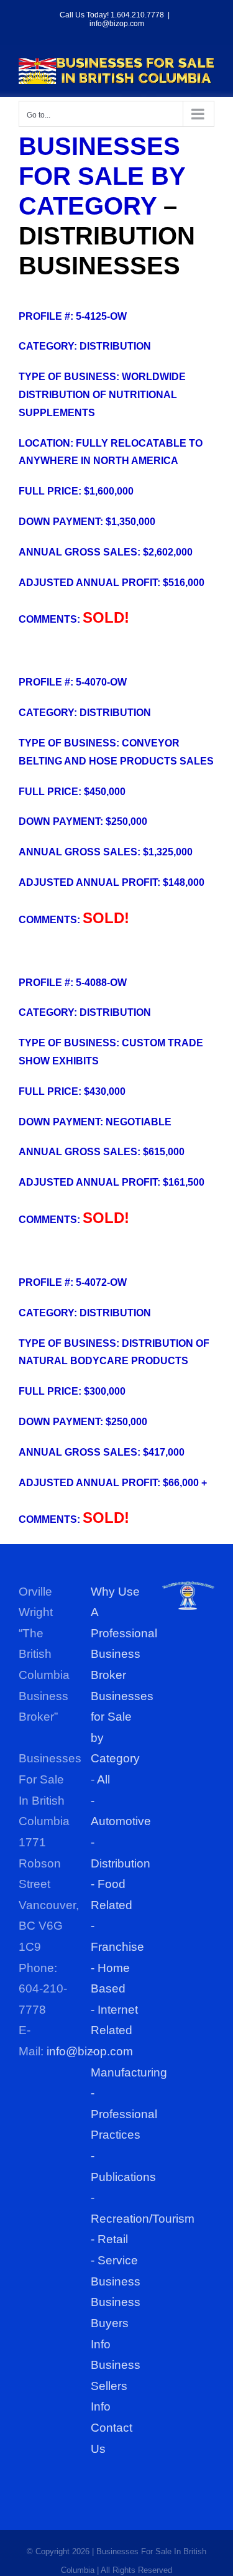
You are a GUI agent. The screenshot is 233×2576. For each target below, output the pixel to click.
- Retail (109, 2239)
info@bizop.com (117, 24)
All (103, 1779)
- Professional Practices (124, 2114)
